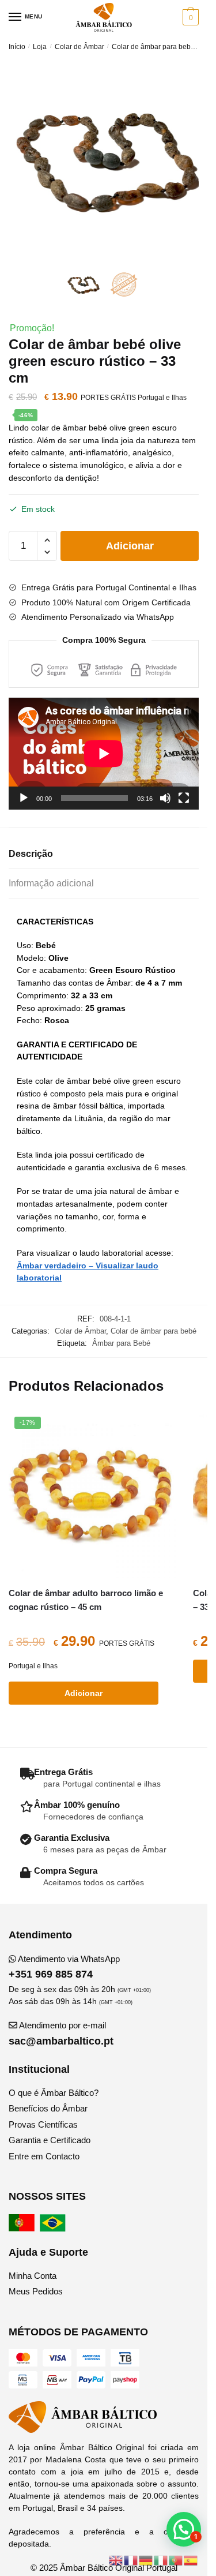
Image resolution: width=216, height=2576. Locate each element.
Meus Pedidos (36, 2291)
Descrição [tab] (31, 854)
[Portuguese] (176, 2560)
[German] (146, 2560)
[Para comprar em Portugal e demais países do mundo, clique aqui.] (23, 2228)
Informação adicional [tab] (51, 883)
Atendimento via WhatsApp (64, 1967)
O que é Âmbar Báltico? (54, 2093)
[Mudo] (165, 798)
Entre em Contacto (44, 2156)
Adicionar (130, 546)
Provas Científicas (43, 2124)
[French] (131, 2560)
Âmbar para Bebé (121, 1343)
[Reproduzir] (24, 798)
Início (17, 47)
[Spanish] (191, 2560)
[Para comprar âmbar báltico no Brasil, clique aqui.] (54, 2228)
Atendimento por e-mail (61, 2033)
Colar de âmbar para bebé (153, 47)
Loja (40, 47)
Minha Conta (33, 2276)
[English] (116, 2560)
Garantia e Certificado (50, 2140)
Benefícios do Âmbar (48, 2108)
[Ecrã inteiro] (184, 798)
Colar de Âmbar (79, 47)
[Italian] (161, 2560)
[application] (104, 754)
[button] (184, 2529)
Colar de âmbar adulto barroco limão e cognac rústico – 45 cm (86, 1600)
